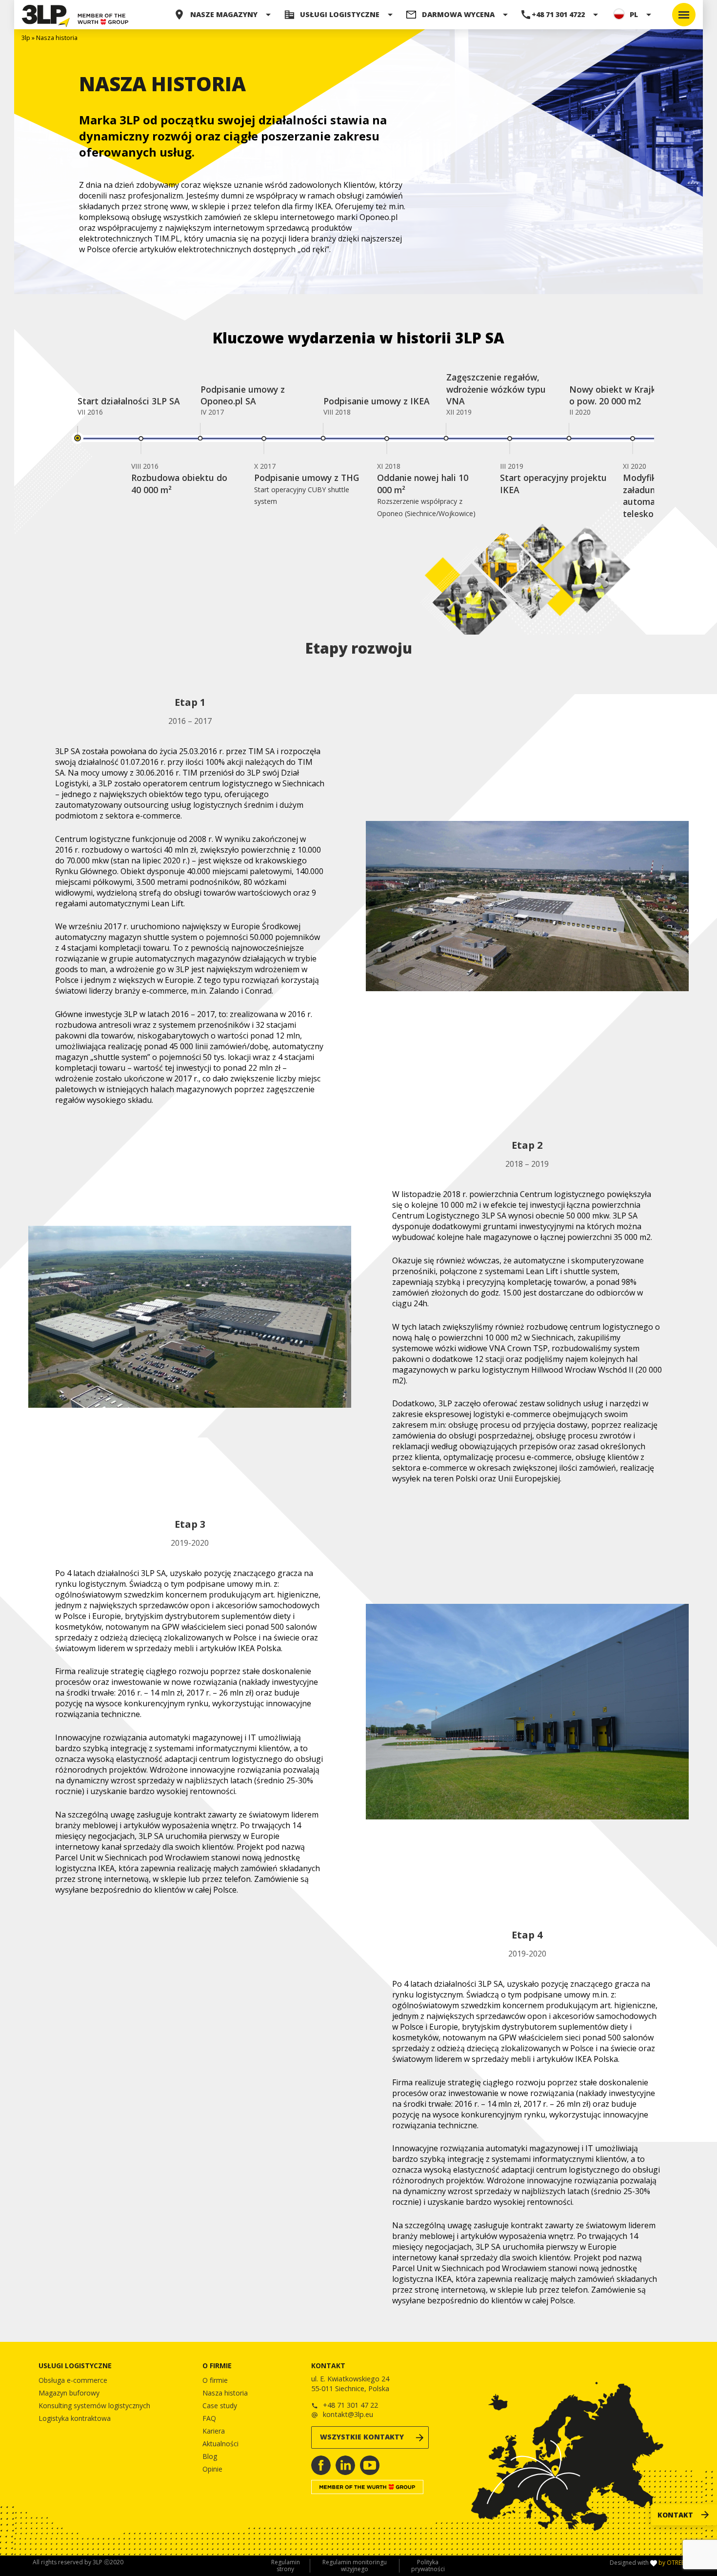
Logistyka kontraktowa (75, 2418)
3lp (26, 38)
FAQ (209, 2418)
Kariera (214, 2431)
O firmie (215, 2380)
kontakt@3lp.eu (348, 2414)
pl (634, 14)
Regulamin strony (286, 2566)
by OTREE (671, 2563)
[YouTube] (370, 2465)
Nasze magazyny (224, 14)
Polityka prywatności (428, 2566)
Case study (220, 2406)
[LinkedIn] (345, 2465)
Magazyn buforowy (69, 2393)
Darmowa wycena (458, 14)
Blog (210, 2456)
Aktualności (220, 2444)
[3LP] (46, 15)
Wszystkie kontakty (362, 2437)
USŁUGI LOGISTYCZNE (340, 14)
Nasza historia (225, 2393)
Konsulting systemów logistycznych (94, 2406)
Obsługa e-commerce (73, 2380)
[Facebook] (321, 2465)
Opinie (212, 2469)
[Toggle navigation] (684, 15)
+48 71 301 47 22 (350, 2405)
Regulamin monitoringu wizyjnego (355, 2566)
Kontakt (675, 2515)
